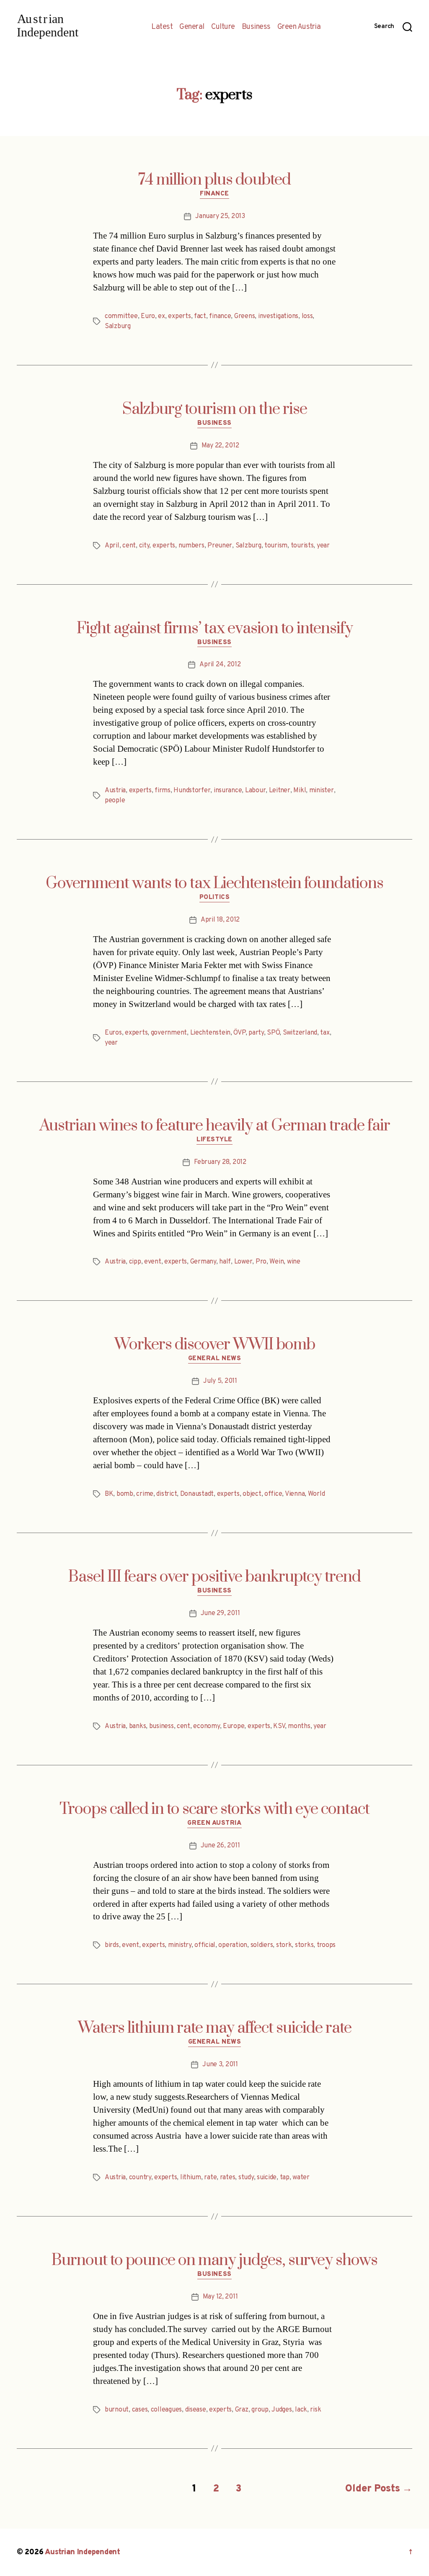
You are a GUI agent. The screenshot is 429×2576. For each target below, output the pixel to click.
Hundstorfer (192, 791)
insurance (228, 791)
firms (163, 791)
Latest (162, 27)
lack (301, 2410)
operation (233, 1945)
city (144, 546)
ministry (180, 1945)
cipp (135, 1262)
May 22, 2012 (220, 446)
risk (315, 2410)
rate (210, 2178)
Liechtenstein (211, 1033)
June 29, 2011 (220, 1613)
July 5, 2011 (220, 1381)
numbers (191, 546)
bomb (125, 1494)
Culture (223, 27)
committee (121, 316)
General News (215, 1359)
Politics (214, 898)
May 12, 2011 (220, 2297)
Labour (255, 791)
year (323, 546)
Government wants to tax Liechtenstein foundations (214, 883)
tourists (302, 546)
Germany (203, 1262)
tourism (276, 546)
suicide (267, 2178)
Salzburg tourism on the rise (215, 409)
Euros (113, 1033)
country (140, 2178)
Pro (261, 1262)
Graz (242, 2410)
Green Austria (299, 27)
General (192, 27)
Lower (243, 1262)
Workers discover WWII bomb (215, 1345)
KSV (279, 1726)
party (256, 1033)
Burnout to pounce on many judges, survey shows (214, 2260)
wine (294, 1262)
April (112, 546)
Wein (277, 1262)
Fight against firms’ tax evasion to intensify (215, 629)
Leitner (280, 791)
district (167, 1494)
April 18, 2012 (220, 920)
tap (285, 2178)
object (252, 1494)
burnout (117, 2410)
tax (325, 1033)
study (246, 2178)
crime (145, 1494)
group (260, 2410)
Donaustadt (197, 1494)
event (153, 1262)
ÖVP (239, 1033)
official (205, 1945)
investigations (278, 316)
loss (307, 316)
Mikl (300, 791)
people (115, 801)
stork (284, 1945)
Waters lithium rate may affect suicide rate (215, 2028)
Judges (282, 2410)
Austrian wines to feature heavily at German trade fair (215, 1126)
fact (200, 316)
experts (179, 316)
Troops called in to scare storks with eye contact (214, 1809)
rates (228, 2178)
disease (196, 2410)
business (162, 1726)
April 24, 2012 (220, 665)
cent (129, 546)
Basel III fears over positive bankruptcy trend (214, 1577)
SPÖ (273, 1033)
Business (256, 27)
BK (109, 1494)
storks (304, 1945)
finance (220, 316)
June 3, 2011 (220, 2065)
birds (112, 1945)
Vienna (295, 1494)
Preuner (220, 546)
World (317, 1494)
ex (161, 316)
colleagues (166, 2410)
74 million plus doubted (214, 180)
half (225, 1262)
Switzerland (300, 1033)
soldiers (262, 1945)
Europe (234, 1726)
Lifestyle (214, 1140)
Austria (115, 791)
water (301, 2178)
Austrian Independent (83, 2552)
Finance (214, 194)
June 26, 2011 (220, 1846)
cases (140, 2410)
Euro (148, 316)
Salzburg (118, 326)
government (169, 1033)
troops (326, 1945)
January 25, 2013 (220, 216)
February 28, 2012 (220, 1162)
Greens (244, 316)
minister (322, 791)
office (273, 1494)
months (299, 1726)
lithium (191, 2178)
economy (206, 1726)
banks (138, 1726)
